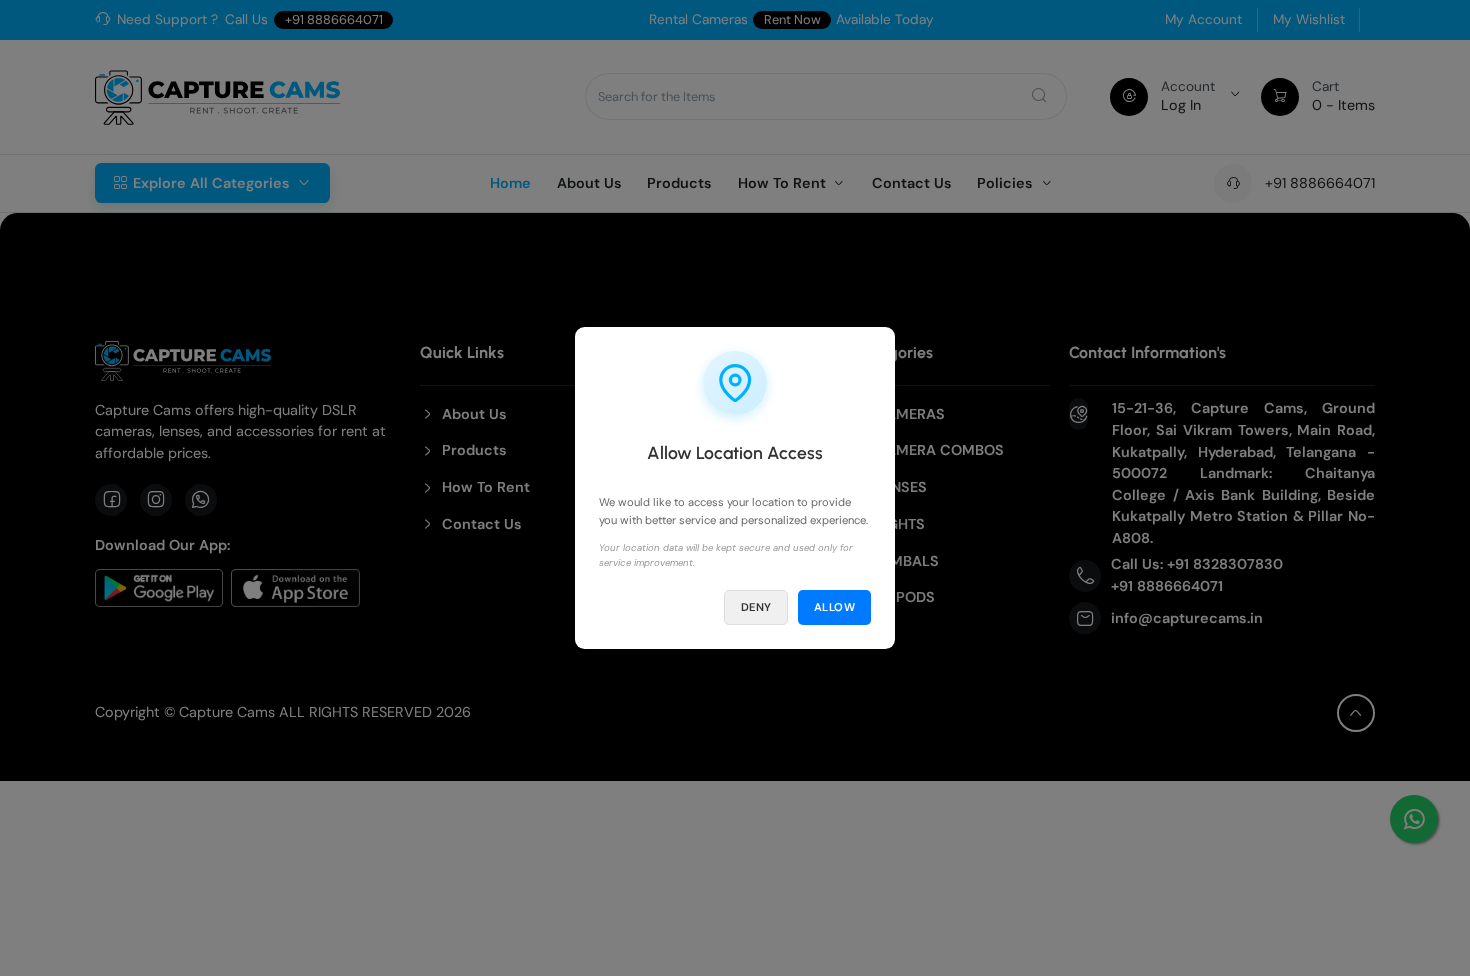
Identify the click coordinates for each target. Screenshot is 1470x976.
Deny (756, 607)
